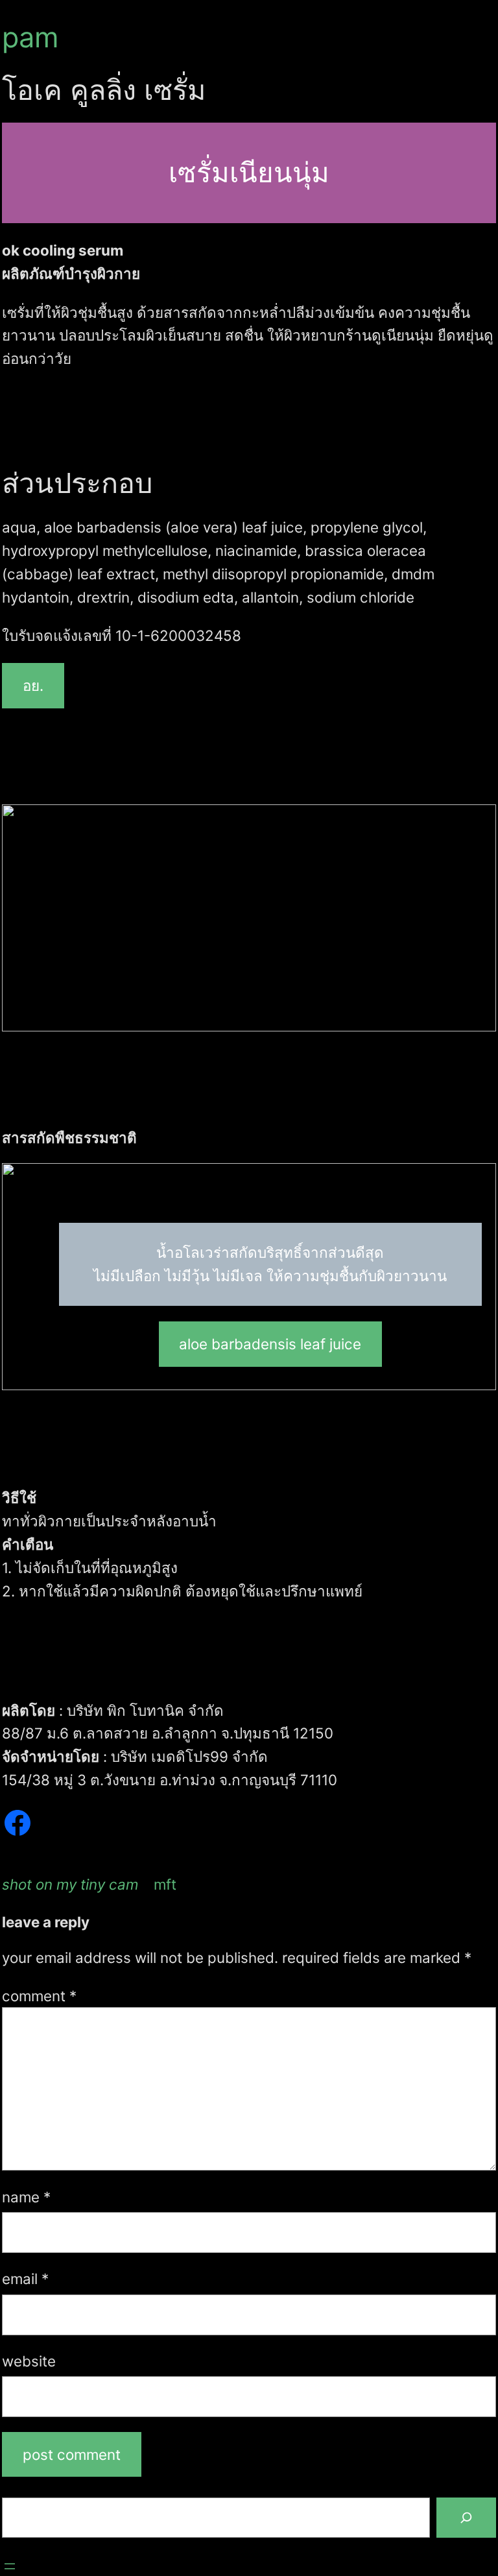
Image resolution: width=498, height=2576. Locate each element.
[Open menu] (10, 2566)
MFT (165, 1884)
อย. (33, 685)
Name (26, 2197)
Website (29, 2361)
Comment (39, 1996)
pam (30, 37)
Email (25, 2279)
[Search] (466, 2518)
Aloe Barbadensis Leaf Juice (270, 1344)
